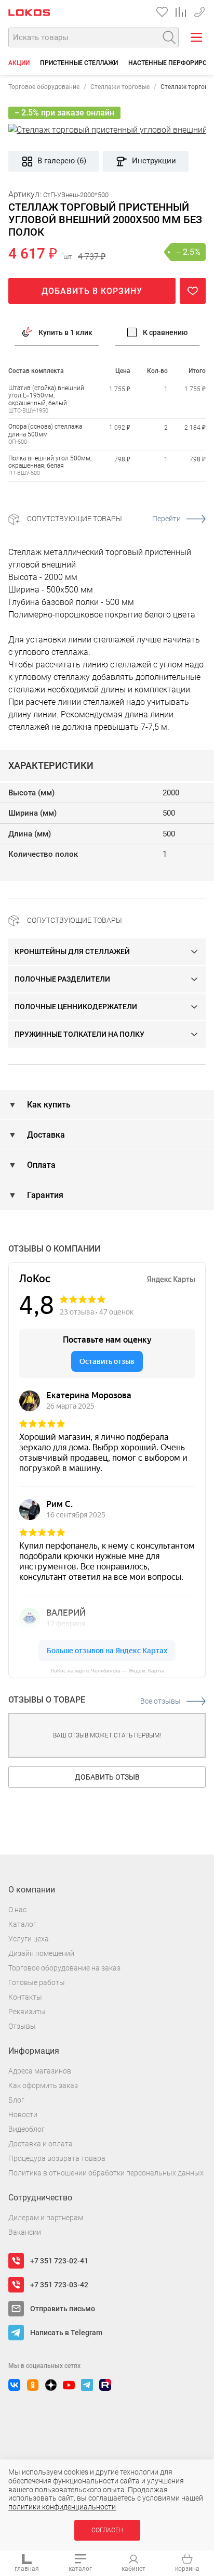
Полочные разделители (62, 979)
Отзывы (22, 2026)
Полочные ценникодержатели (76, 1007)
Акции (19, 63)
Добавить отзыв (107, 1777)
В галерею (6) (62, 161)
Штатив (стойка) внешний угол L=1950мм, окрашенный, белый (46, 396)
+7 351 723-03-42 (199, 10)
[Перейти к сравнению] (181, 12)
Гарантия (44, 1195)
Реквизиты (27, 2012)
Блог (16, 2100)
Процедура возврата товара (57, 2158)
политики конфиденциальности (62, 2507)
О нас (17, 1910)
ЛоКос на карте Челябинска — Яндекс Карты (107, 1671)
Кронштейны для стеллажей (72, 951)
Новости (23, 2115)
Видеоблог (26, 2129)
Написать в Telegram (66, 2333)
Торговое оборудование (44, 87)
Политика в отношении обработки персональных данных (106, 2173)
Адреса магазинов (40, 2071)
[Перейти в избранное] (162, 12)
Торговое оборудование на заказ (64, 1968)
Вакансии (25, 2232)
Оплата (40, 1165)
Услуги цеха (29, 1939)
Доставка (45, 1135)
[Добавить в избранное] (193, 291)
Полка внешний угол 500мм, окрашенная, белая (50, 462)
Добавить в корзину (92, 291)
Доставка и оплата (41, 2144)
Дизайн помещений (41, 1953)
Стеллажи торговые (120, 87)
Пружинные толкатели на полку (79, 1034)
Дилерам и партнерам (46, 2218)
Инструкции (154, 161)
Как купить (48, 1105)
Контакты (25, 1997)
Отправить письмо (63, 2309)
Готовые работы (37, 1982)
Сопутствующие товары (104, 519)
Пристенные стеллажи (79, 63)
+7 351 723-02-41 (59, 2261)
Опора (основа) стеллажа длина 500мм (45, 430)
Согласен (107, 2530)
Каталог (22, 1924)
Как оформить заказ (43, 2085)
